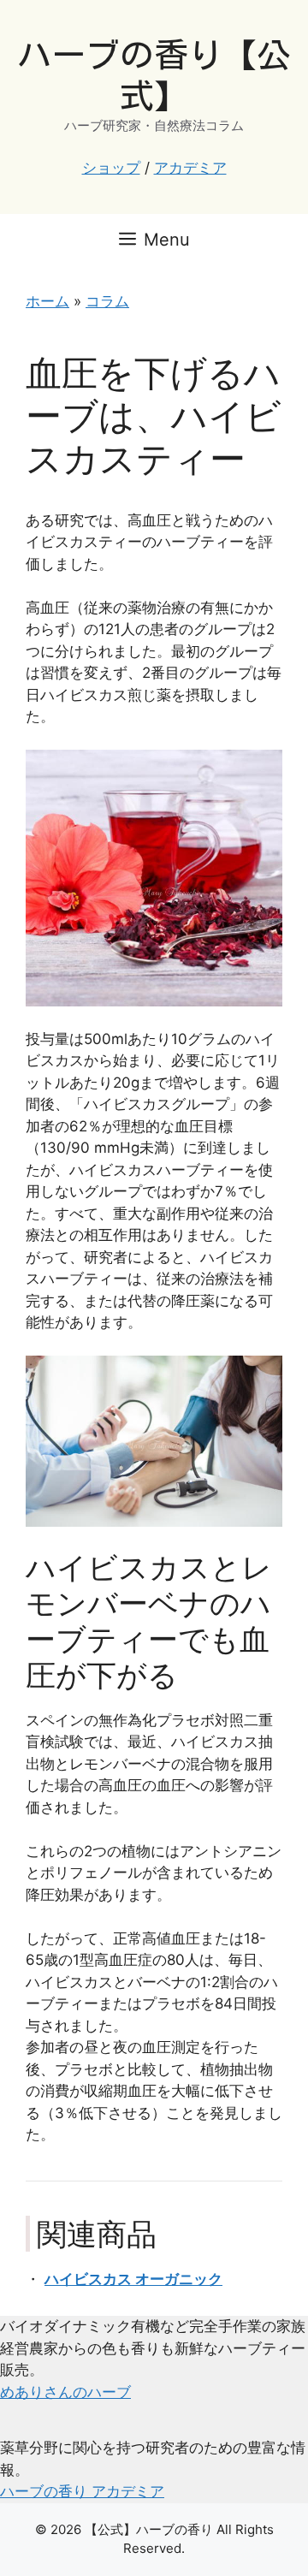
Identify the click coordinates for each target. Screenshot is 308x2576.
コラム (107, 301)
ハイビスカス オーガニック (133, 2279)
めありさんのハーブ (65, 2392)
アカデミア (190, 168)
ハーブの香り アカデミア (82, 2491)
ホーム (47, 301)
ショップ (111, 168)
